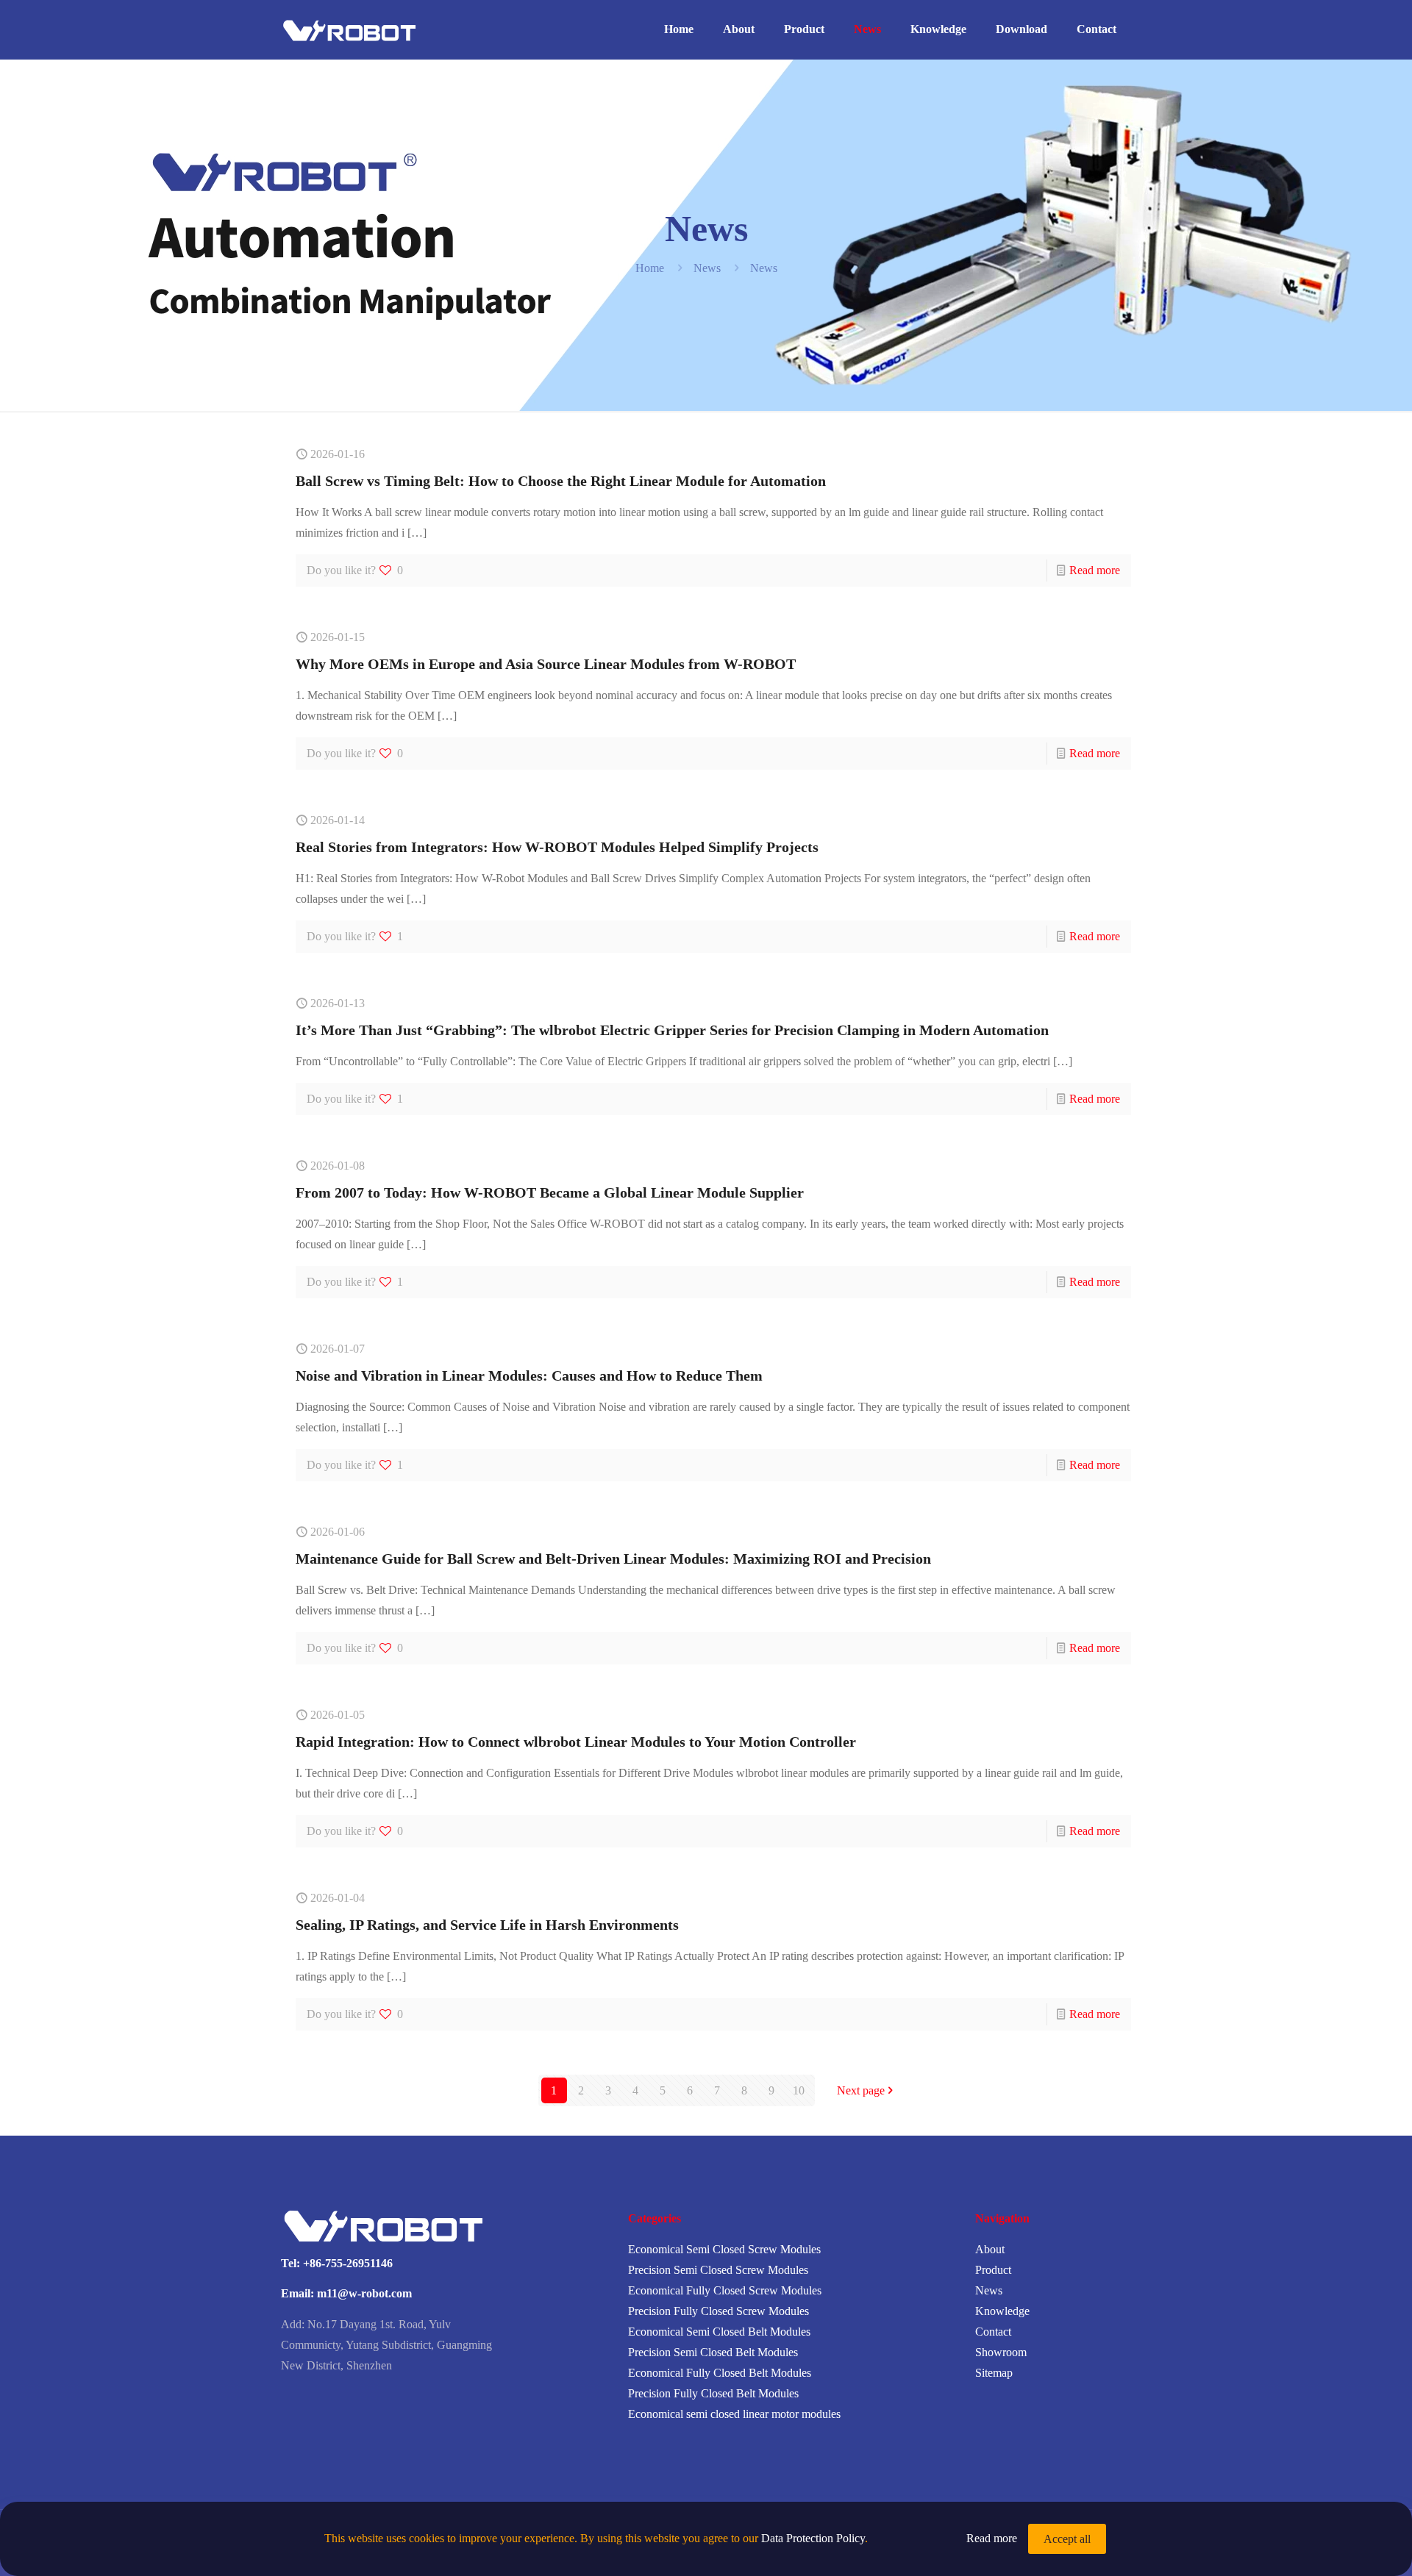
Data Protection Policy (813, 2538)
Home (650, 268)
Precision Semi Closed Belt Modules (713, 2352)
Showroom (1001, 2352)
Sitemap (994, 2373)
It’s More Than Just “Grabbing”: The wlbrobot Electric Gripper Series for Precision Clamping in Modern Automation (672, 1030)
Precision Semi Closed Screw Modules (718, 2270)
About (990, 2249)
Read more (1095, 570)
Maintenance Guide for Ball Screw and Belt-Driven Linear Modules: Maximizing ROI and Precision (613, 1559)
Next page (861, 2090)
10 (799, 2090)
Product (993, 2270)
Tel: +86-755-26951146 (337, 2263)
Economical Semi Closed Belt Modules (719, 2332)
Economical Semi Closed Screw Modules (724, 2249)
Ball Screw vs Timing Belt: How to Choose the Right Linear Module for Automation (561, 481)
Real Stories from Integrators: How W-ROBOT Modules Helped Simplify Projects (557, 847)
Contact (993, 2332)
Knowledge (1002, 2311)
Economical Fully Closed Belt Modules (720, 2373)
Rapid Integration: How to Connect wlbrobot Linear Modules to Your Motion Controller (576, 1742)
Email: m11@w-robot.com (346, 2293)
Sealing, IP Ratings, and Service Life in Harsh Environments (487, 1925)
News (707, 268)
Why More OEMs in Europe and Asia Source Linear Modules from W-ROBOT (546, 664)
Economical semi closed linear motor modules (734, 2414)
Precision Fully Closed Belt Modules (713, 2393)
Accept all (1067, 2539)
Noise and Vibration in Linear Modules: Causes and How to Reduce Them (529, 1375)
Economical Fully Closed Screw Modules (725, 2290)
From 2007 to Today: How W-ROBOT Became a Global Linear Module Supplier (550, 1192)
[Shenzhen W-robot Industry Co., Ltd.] (354, 29)
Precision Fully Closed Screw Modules (719, 2311)
